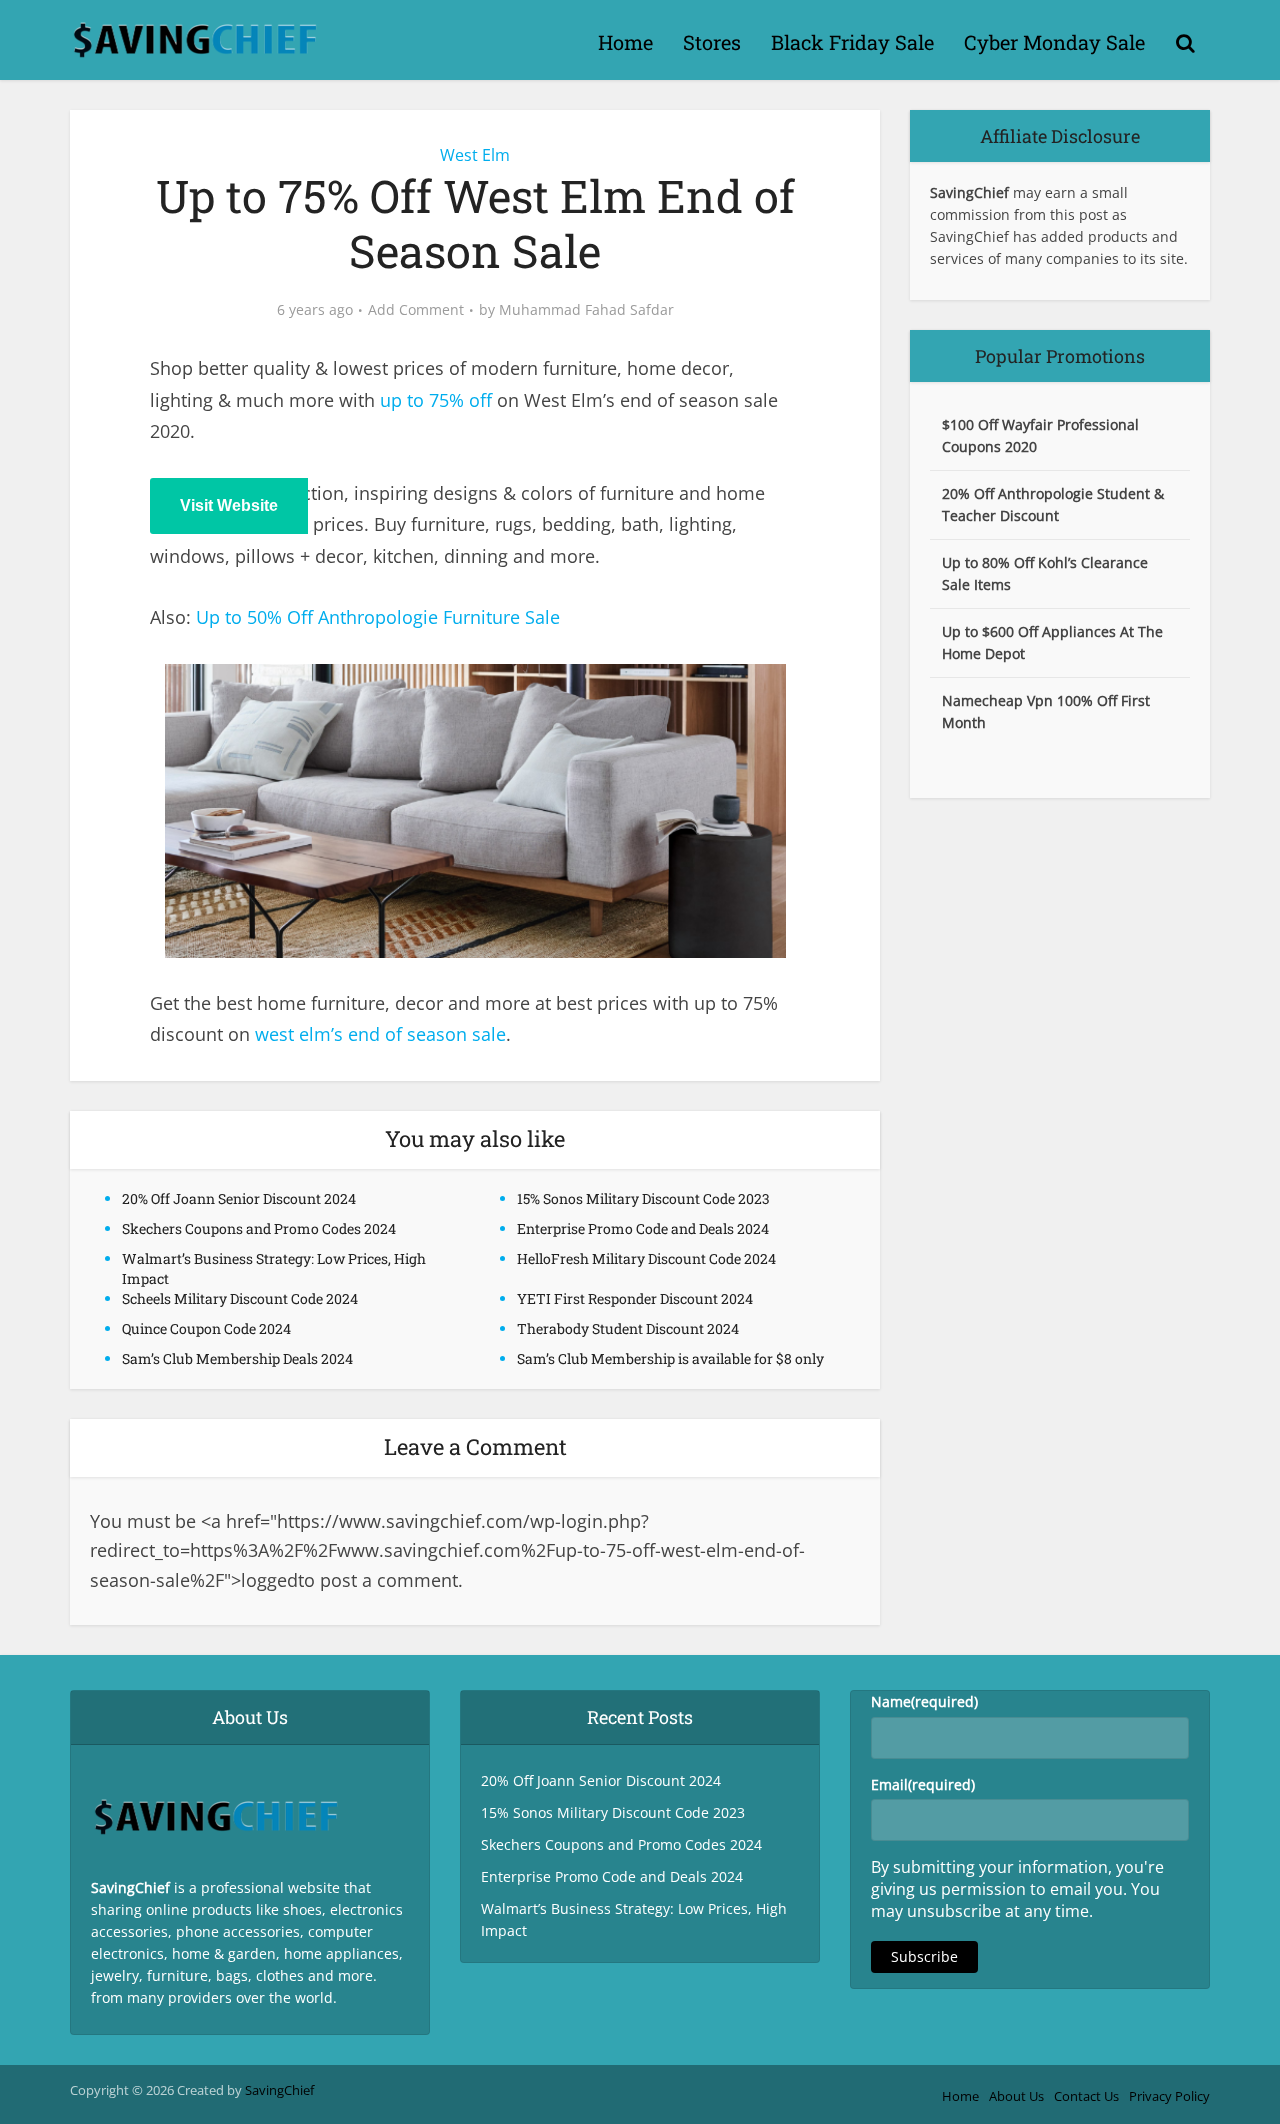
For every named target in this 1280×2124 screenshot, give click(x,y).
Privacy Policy (1169, 2096)
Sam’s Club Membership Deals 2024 (237, 1358)
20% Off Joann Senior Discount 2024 (239, 1198)
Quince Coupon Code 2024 (206, 1328)
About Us (1016, 2096)
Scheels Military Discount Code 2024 (240, 1298)
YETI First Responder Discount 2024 (635, 1298)
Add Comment (416, 310)
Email (923, 1784)
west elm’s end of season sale (380, 1034)
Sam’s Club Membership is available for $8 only (670, 1358)
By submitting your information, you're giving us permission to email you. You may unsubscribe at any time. (1017, 1889)
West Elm (475, 155)
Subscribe (924, 1956)
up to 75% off (436, 400)
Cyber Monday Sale (1054, 42)
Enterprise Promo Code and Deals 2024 (643, 1228)
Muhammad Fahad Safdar (586, 310)
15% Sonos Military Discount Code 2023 (643, 1198)
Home (625, 42)
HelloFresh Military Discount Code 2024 (646, 1258)
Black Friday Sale (852, 42)
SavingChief (279, 2090)
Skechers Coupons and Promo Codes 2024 (259, 1228)
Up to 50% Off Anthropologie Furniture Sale (378, 617)
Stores (712, 42)
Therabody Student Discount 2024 (628, 1328)
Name (924, 1701)
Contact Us (1086, 2096)
